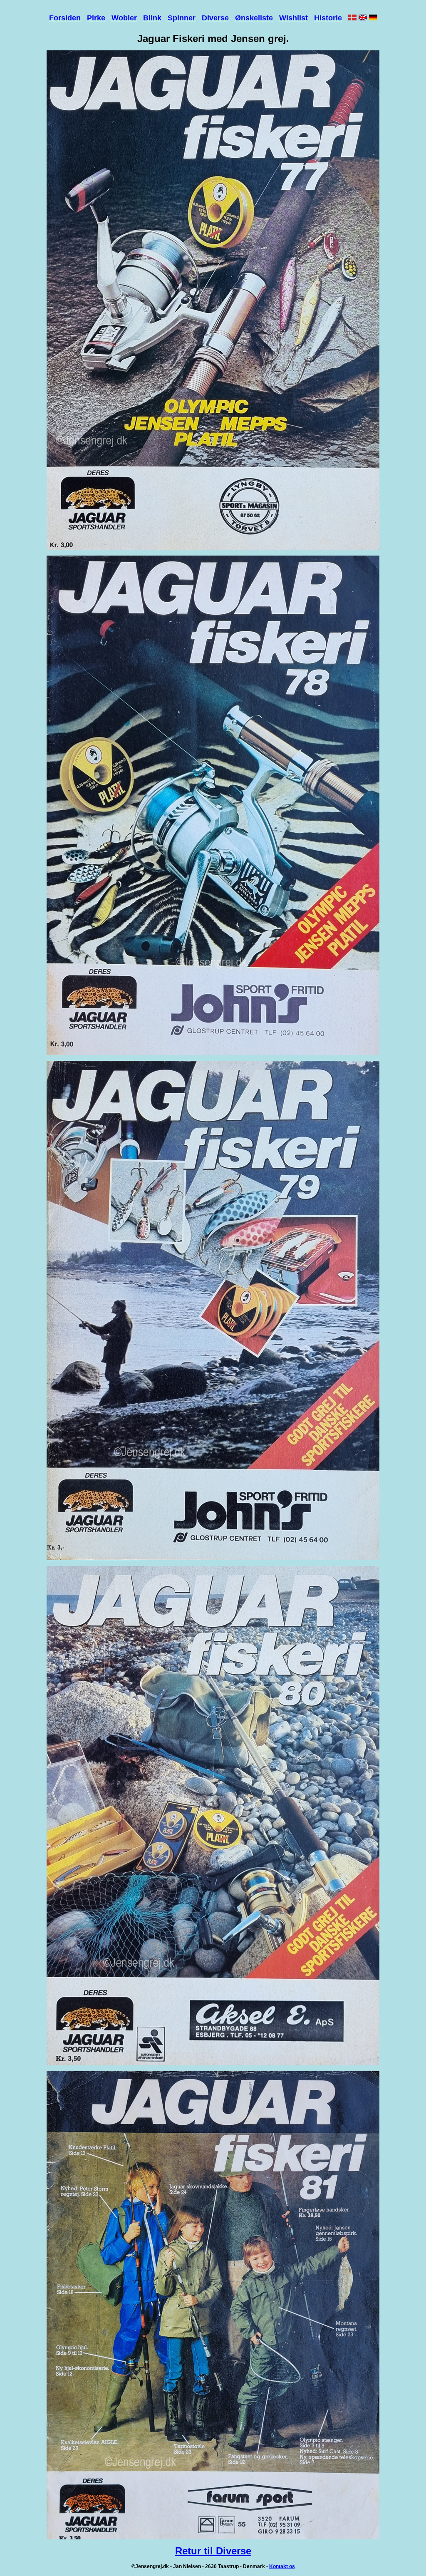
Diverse (215, 18)
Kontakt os (282, 2566)
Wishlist (293, 18)
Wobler (124, 18)
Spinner (182, 18)
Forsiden (65, 18)
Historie (328, 18)
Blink (152, 18)
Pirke (96, 18)
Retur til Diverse (213, 2551)
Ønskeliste (254, 18)
